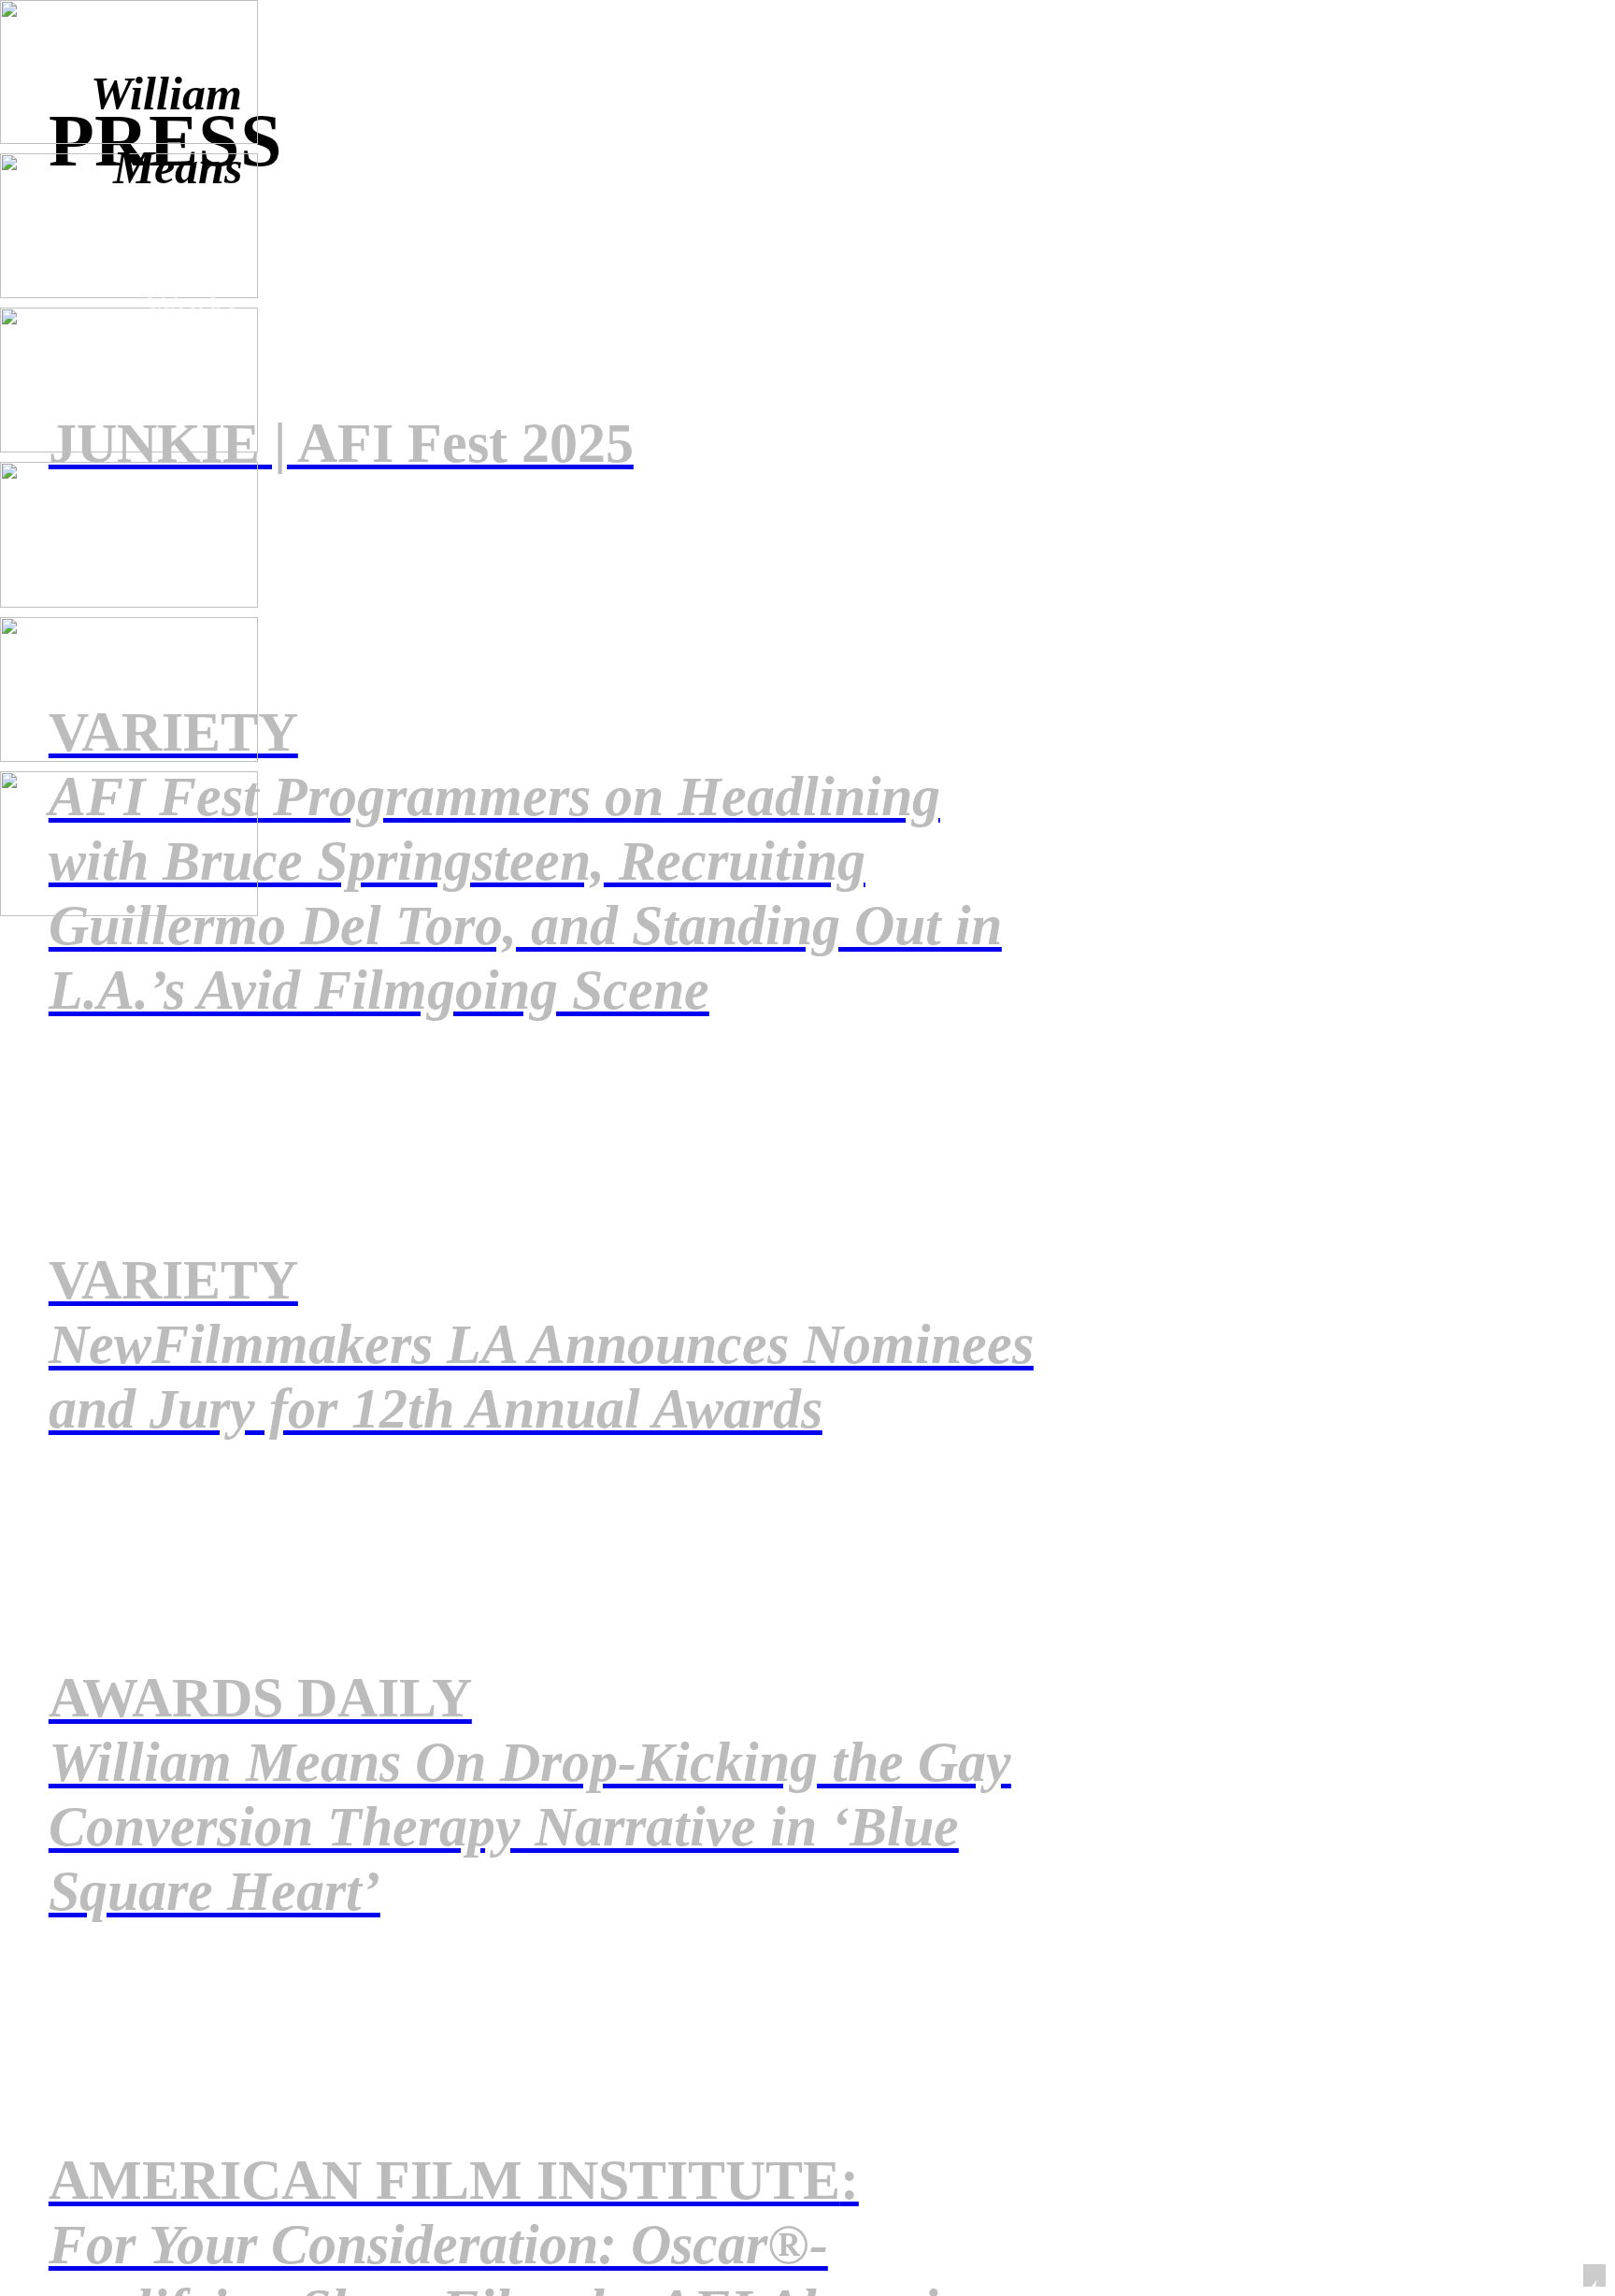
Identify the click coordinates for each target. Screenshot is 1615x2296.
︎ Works (174, 306)
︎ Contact (164, 350)
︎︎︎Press (188, 394)
